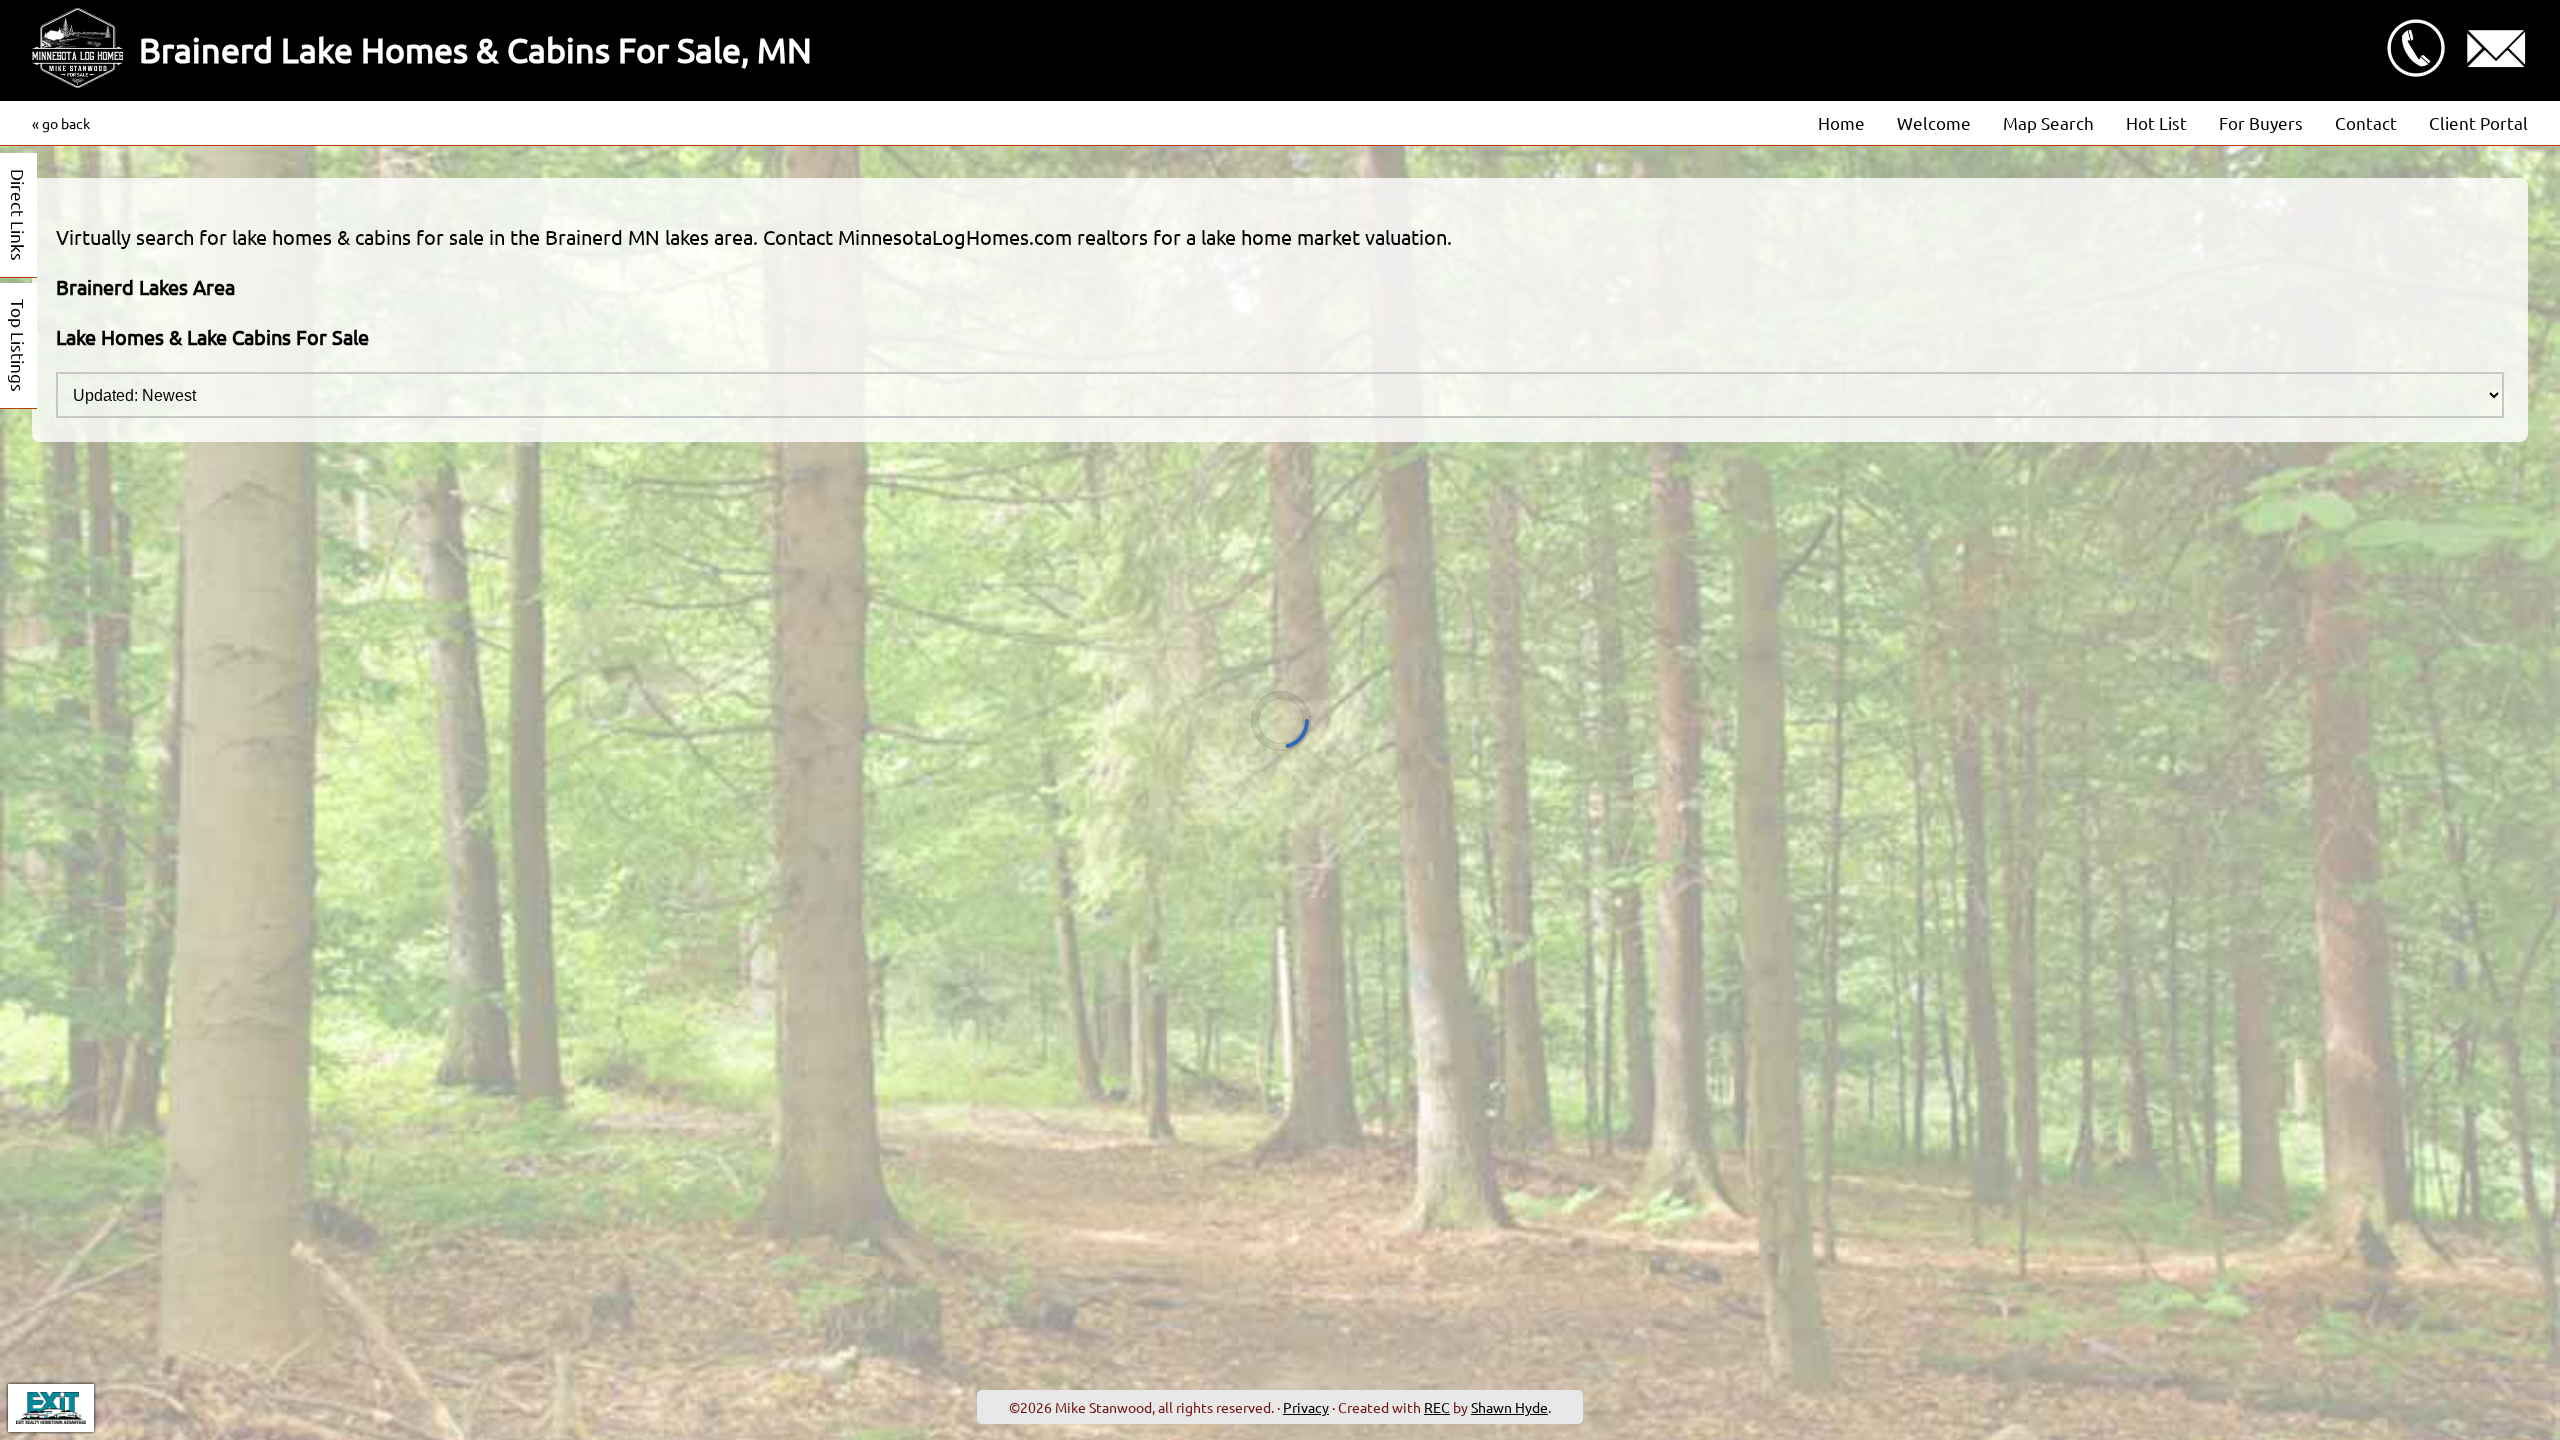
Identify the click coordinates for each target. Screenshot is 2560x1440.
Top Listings (18, 345)
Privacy (1306, 1407)
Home (1841, 122)
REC (1437, 1407)
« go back (61, 123)
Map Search (2048, 122)
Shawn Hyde (1509, 1407)
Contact (2366, 122)
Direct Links (18, 215)
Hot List (2156, 122)
